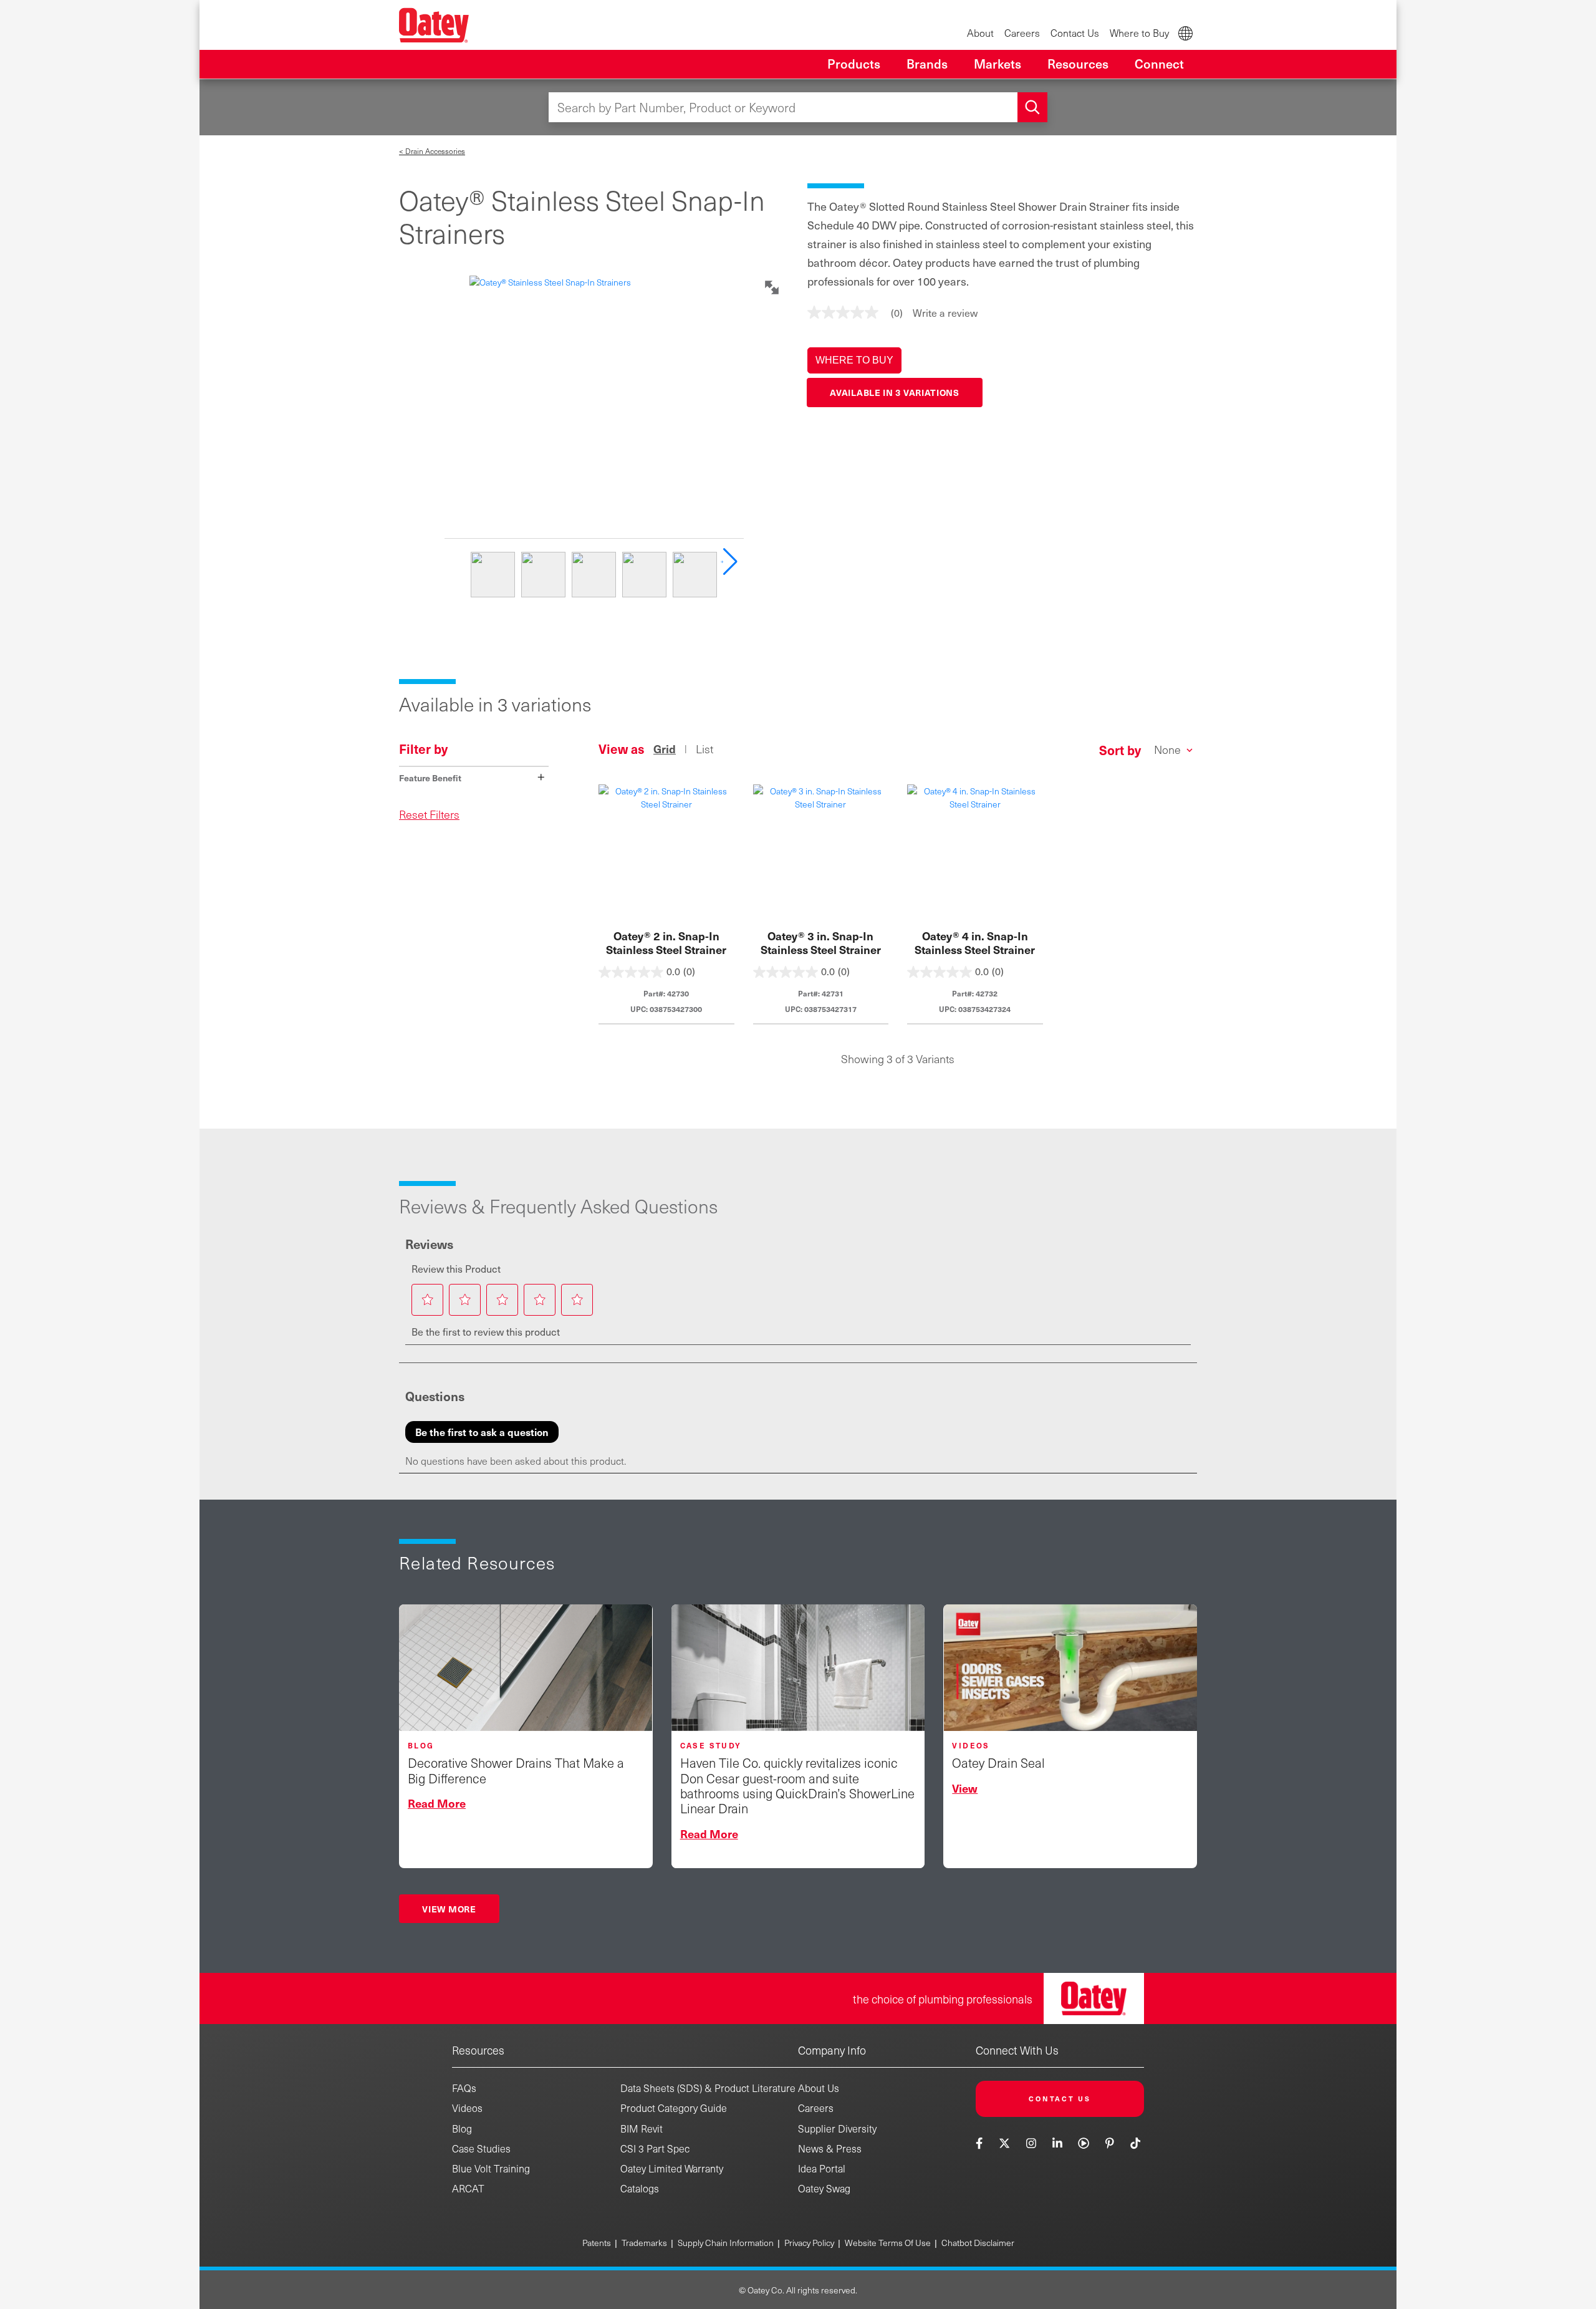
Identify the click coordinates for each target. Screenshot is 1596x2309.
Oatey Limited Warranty (672, 2168)
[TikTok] (1136, 2143)
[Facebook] (981, 2143)
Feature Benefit (472, 777)
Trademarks (644, 2243)
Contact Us (1075, 33)
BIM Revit (642, 2128)
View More (449, 1909)
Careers (1022, 33)
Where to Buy (1139, 33)
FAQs (464, 2088)
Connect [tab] (1159, 64)
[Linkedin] (1057, 2143)
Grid (665, 749)
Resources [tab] (1078, 64)
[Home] (434, 25)
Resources (478, 2050)
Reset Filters (429, 814)
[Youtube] (1084, 2143)
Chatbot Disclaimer (978, 2243)
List (704, 749)
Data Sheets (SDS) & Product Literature (708, 2088)
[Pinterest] (1109, 2143)
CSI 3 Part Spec (655, 2148)
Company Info (832, 2050)
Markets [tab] (997, 64)
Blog (462, 2128)
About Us (819, 2088)
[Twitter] (1005, 2143)
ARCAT (468, 2188)
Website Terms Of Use (888, 2243)
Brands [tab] (927, 64)
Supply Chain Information (726, 2243)
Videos (467, 2108)
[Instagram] (1031, 2143)
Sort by (1120, 750)
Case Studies (481, 2148)
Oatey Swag (824, 2188)
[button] (854, 360)
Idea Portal (822, 2168)
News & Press (830, 2148)
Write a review (945, 312)
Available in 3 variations (895, 392)
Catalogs (640, 2188)
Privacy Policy (809, 2243)
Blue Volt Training (491, 2168)
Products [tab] (854, 64)
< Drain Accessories (432, 151)
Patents (597, 2243)
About (980, 33)
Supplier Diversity (837, 2128)
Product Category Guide (674, 2108)
